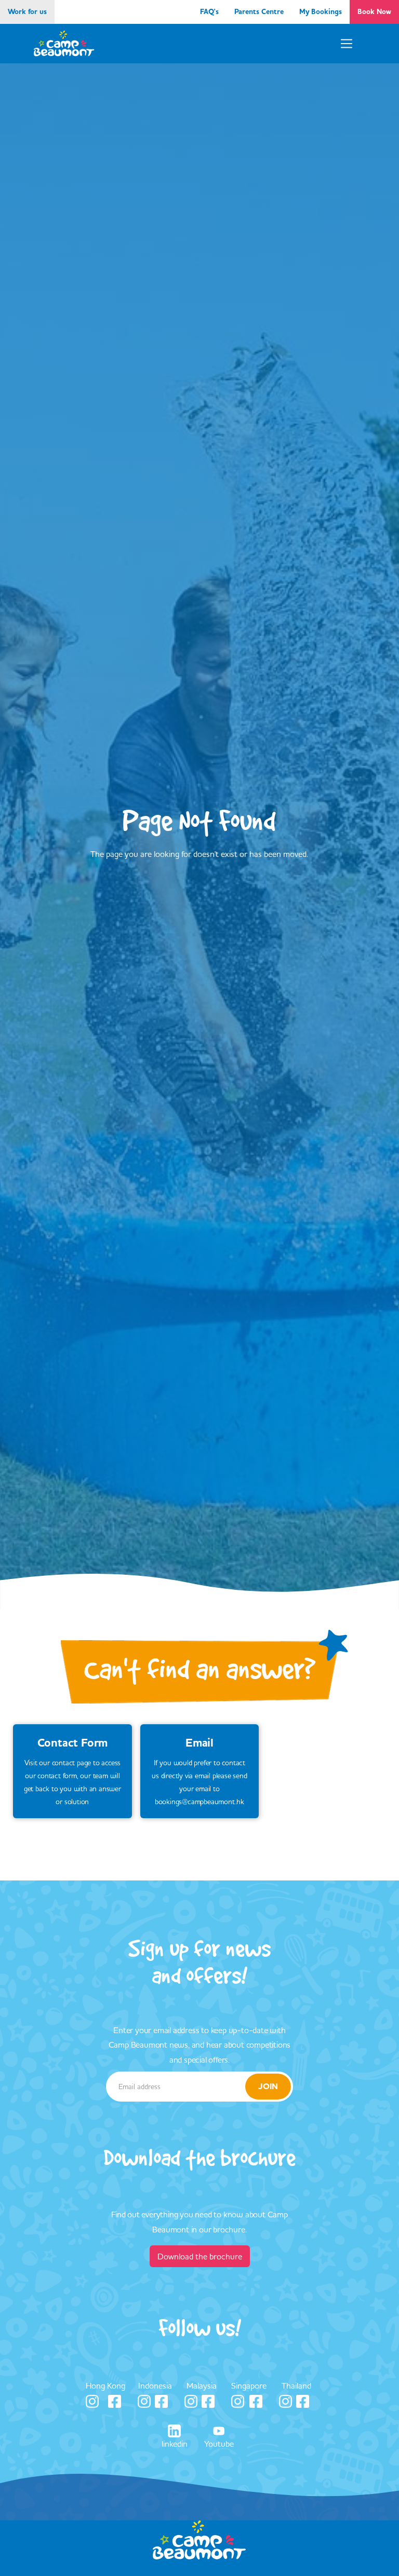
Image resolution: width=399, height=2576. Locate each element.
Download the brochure (200, 2256)
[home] (64, 44)
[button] (347, 44)
